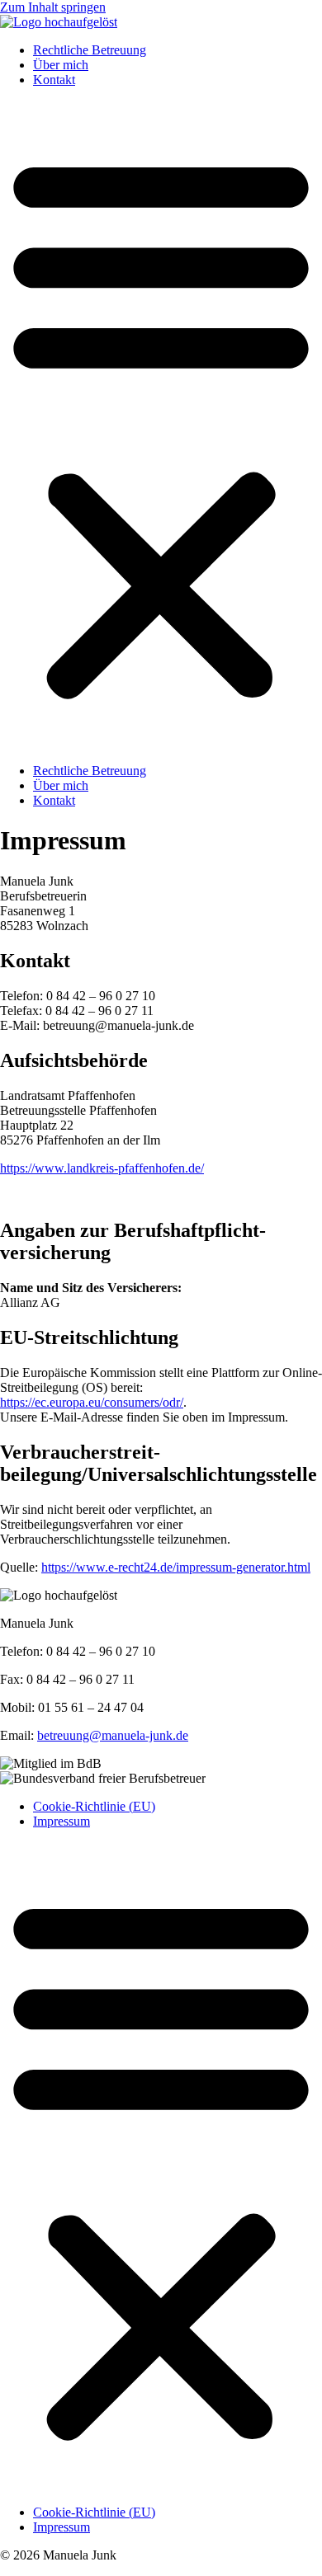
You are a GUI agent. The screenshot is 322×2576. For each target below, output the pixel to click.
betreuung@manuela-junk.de (113, 1735)
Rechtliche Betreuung (90, 50)
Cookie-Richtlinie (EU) (94, 1806)
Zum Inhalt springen (53, 7)
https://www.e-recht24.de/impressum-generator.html (176, 1567)
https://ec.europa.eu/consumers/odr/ (92, 1402)
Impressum (62, 1821)
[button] (161, 425)
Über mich (61, 65)
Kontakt (54, 80)
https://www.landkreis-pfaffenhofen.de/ (102, 1168)
